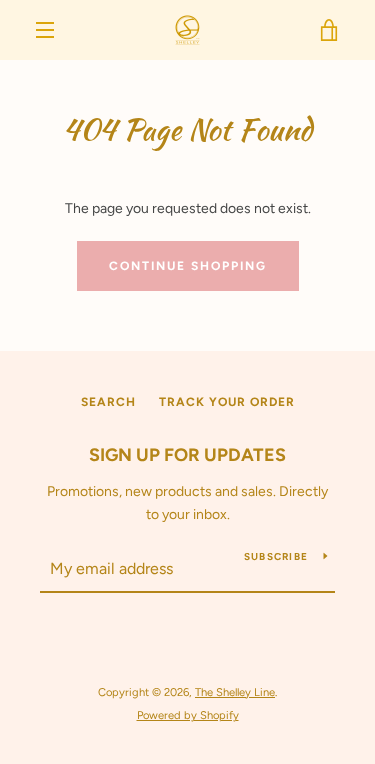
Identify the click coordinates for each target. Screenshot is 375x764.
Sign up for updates (187, 455)
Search (108, 402)
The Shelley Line (235, 692)
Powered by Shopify (188, 715)
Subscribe (276, 556)
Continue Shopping (188, 266)
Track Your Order (227, 402)
